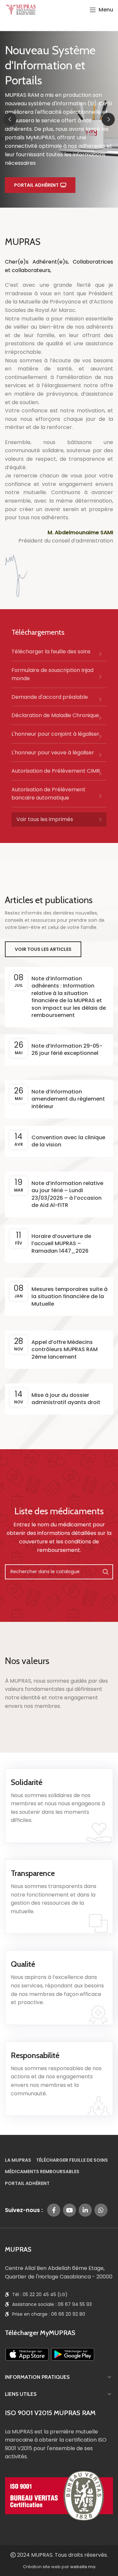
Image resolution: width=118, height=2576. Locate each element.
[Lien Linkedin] (85, 2210)
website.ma (83, 2567)
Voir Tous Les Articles (43, 949)
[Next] (108, 119)
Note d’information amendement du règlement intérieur (68, 1099)
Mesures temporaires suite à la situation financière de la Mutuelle (69, 1297)
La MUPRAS (18, 2160)
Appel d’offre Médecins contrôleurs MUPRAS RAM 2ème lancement (65, 1349)
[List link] (59, 654)
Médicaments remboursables (42, 2172)
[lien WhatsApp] (101, 2210)
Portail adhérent (36, 185)
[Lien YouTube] (69, 2210)
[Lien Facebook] (54, 2210)
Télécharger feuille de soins (72, 2160)
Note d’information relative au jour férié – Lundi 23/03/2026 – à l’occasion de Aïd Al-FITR (67, 1194)
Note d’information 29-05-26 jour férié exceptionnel (67, 1049)
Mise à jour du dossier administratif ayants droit (66, 1399)
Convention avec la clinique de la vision (68, 1141)
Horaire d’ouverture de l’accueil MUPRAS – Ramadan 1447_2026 (61, 1244)
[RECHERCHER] (106, 1572)
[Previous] (10, 119)
